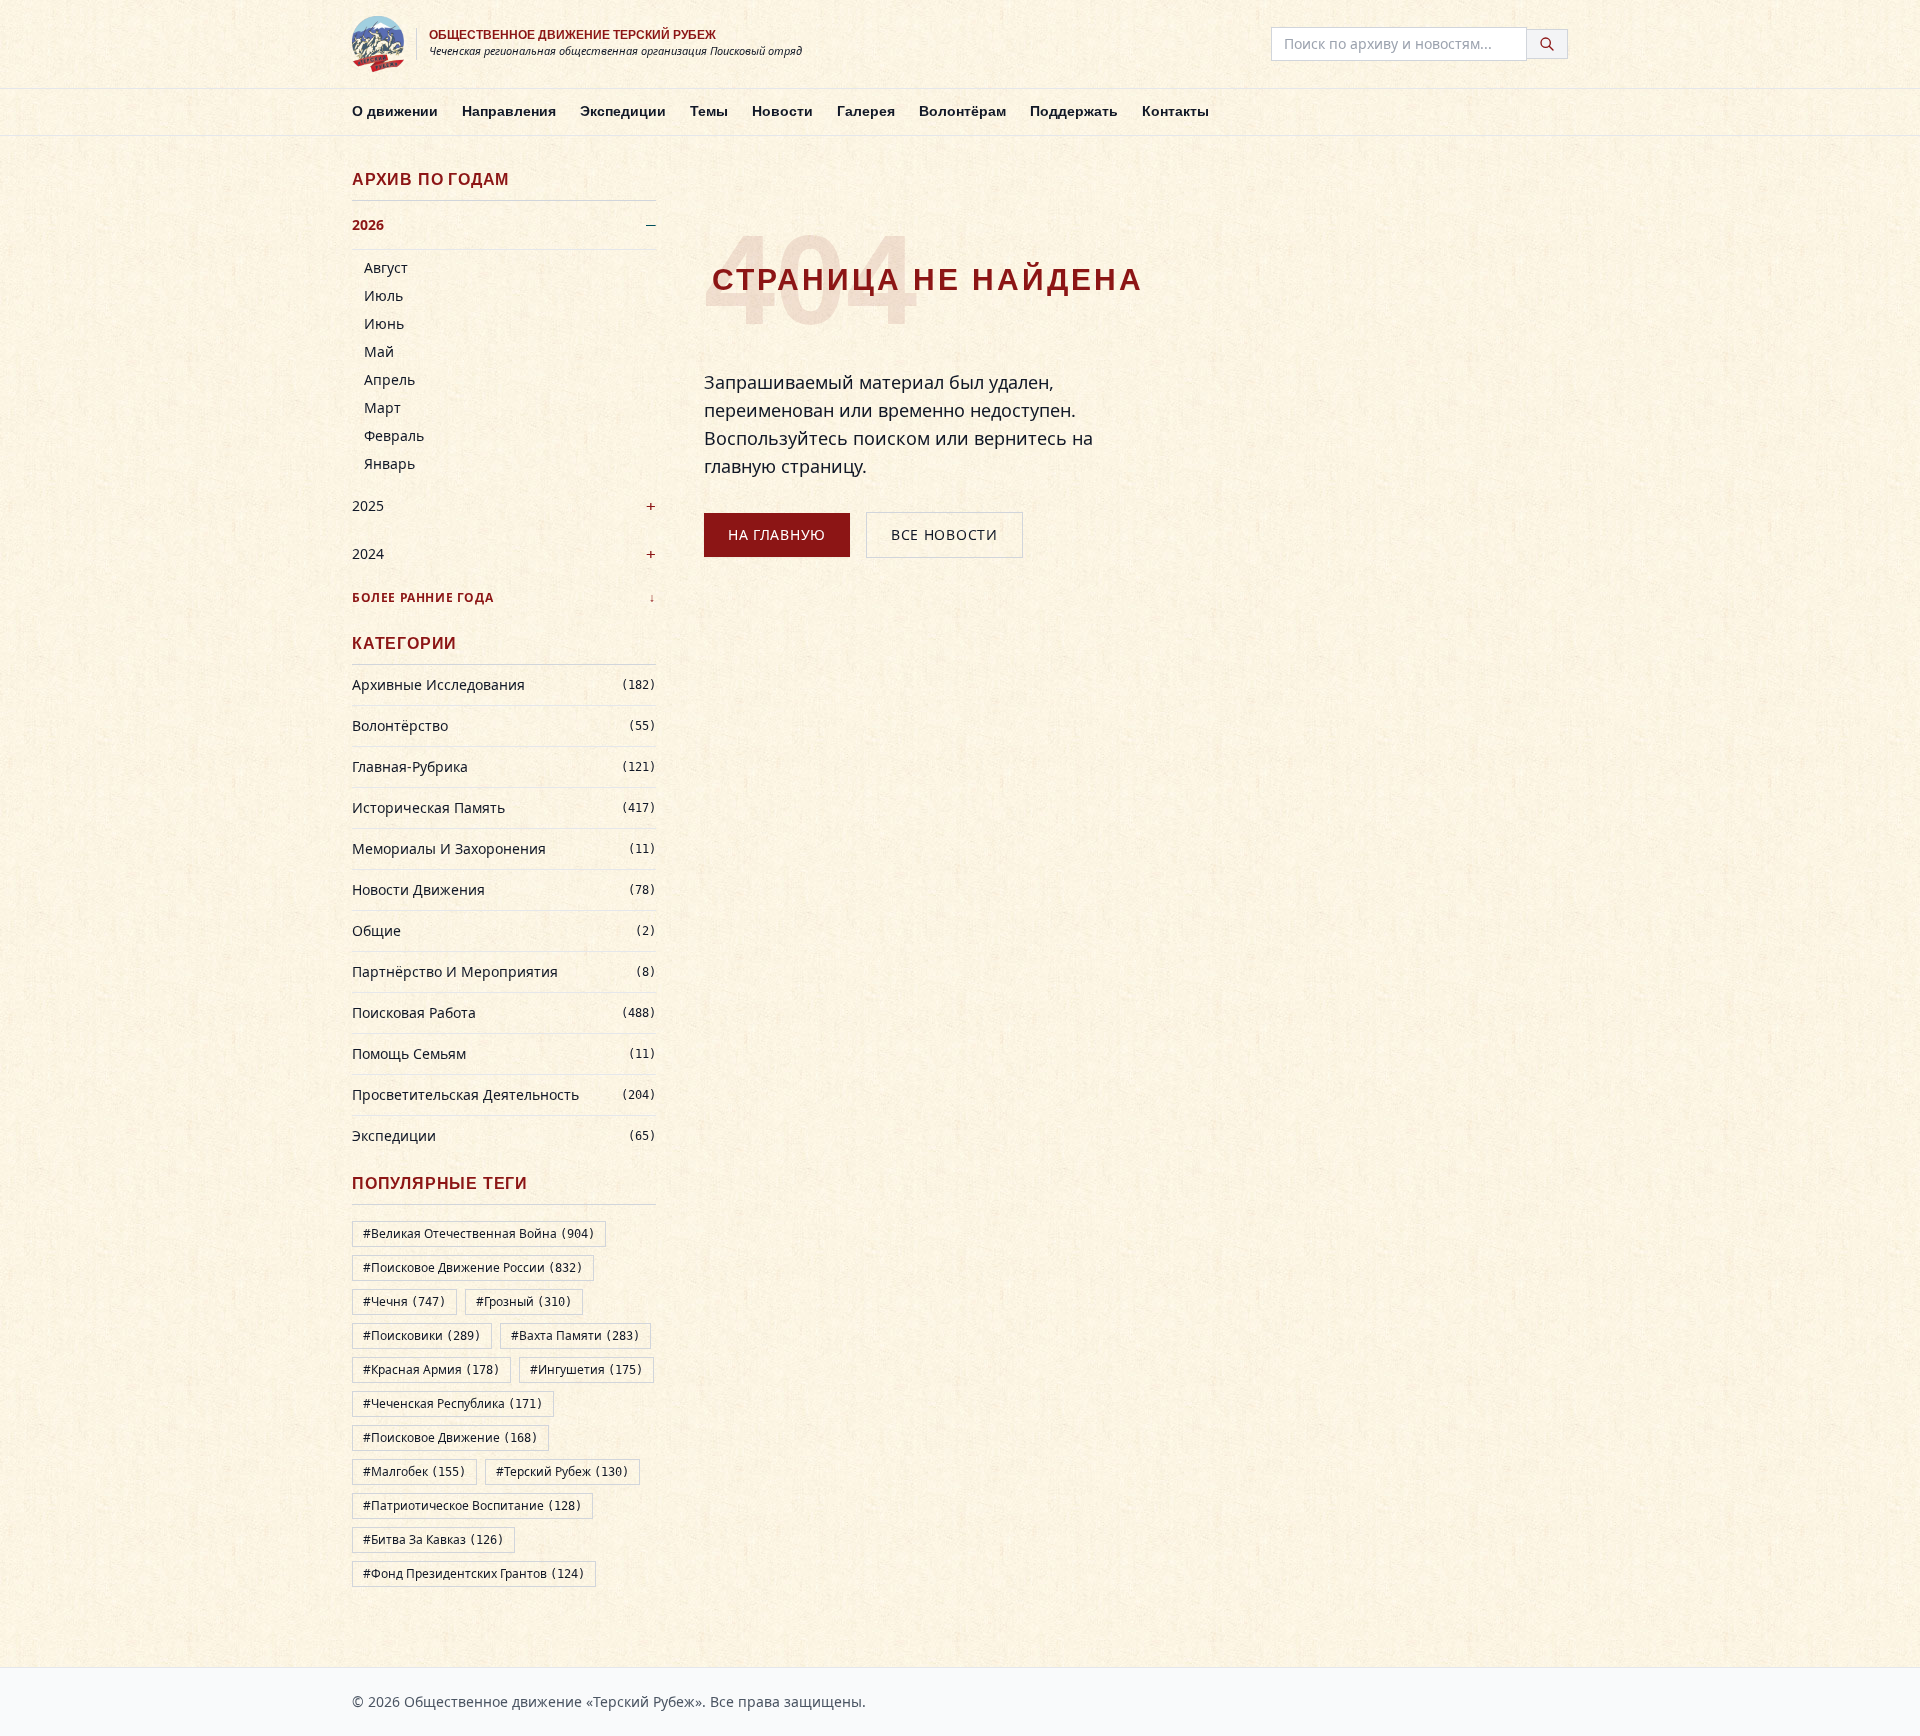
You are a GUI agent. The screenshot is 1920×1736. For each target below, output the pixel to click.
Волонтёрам (962, 111)
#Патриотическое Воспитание (472, 1505)
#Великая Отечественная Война (479, 1233)
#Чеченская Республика (453, 1403)
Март (382, 407)
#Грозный (524, 1301)
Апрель (389, 379)
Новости (782, 111)
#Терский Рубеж (562, 1471)
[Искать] (1547, 44)
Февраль (394, 435)
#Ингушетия (586, 1369)
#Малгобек (414, 1471)
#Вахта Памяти (575, 1335)
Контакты (1175, 111)
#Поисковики (422, 1335)
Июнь (384, 323)
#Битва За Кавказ (433, 1539)
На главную (777, 534)
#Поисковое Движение (450, 1437)
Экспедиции (623, 111)
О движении (395, 111)
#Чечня (404, 1301)
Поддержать (1074, 111)
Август (386, 267)
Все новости (944, 534)
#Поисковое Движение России (473, 1267)
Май (379, 351)
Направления (509, 111)
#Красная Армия (431, 1369)
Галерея (866, 111)
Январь (389, 463)
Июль (383, 295)
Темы (709, 111)
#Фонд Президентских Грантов (474, 1573)
